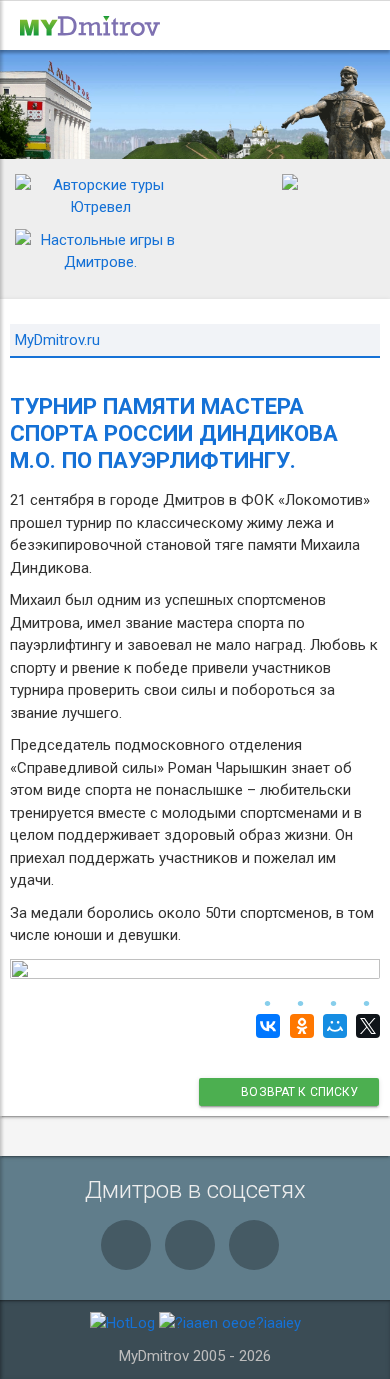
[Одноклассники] (298, 1026)
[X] (365, 1026)
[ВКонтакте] (265, 1026)
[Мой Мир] (332, 1026)
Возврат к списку (299, 1092)
